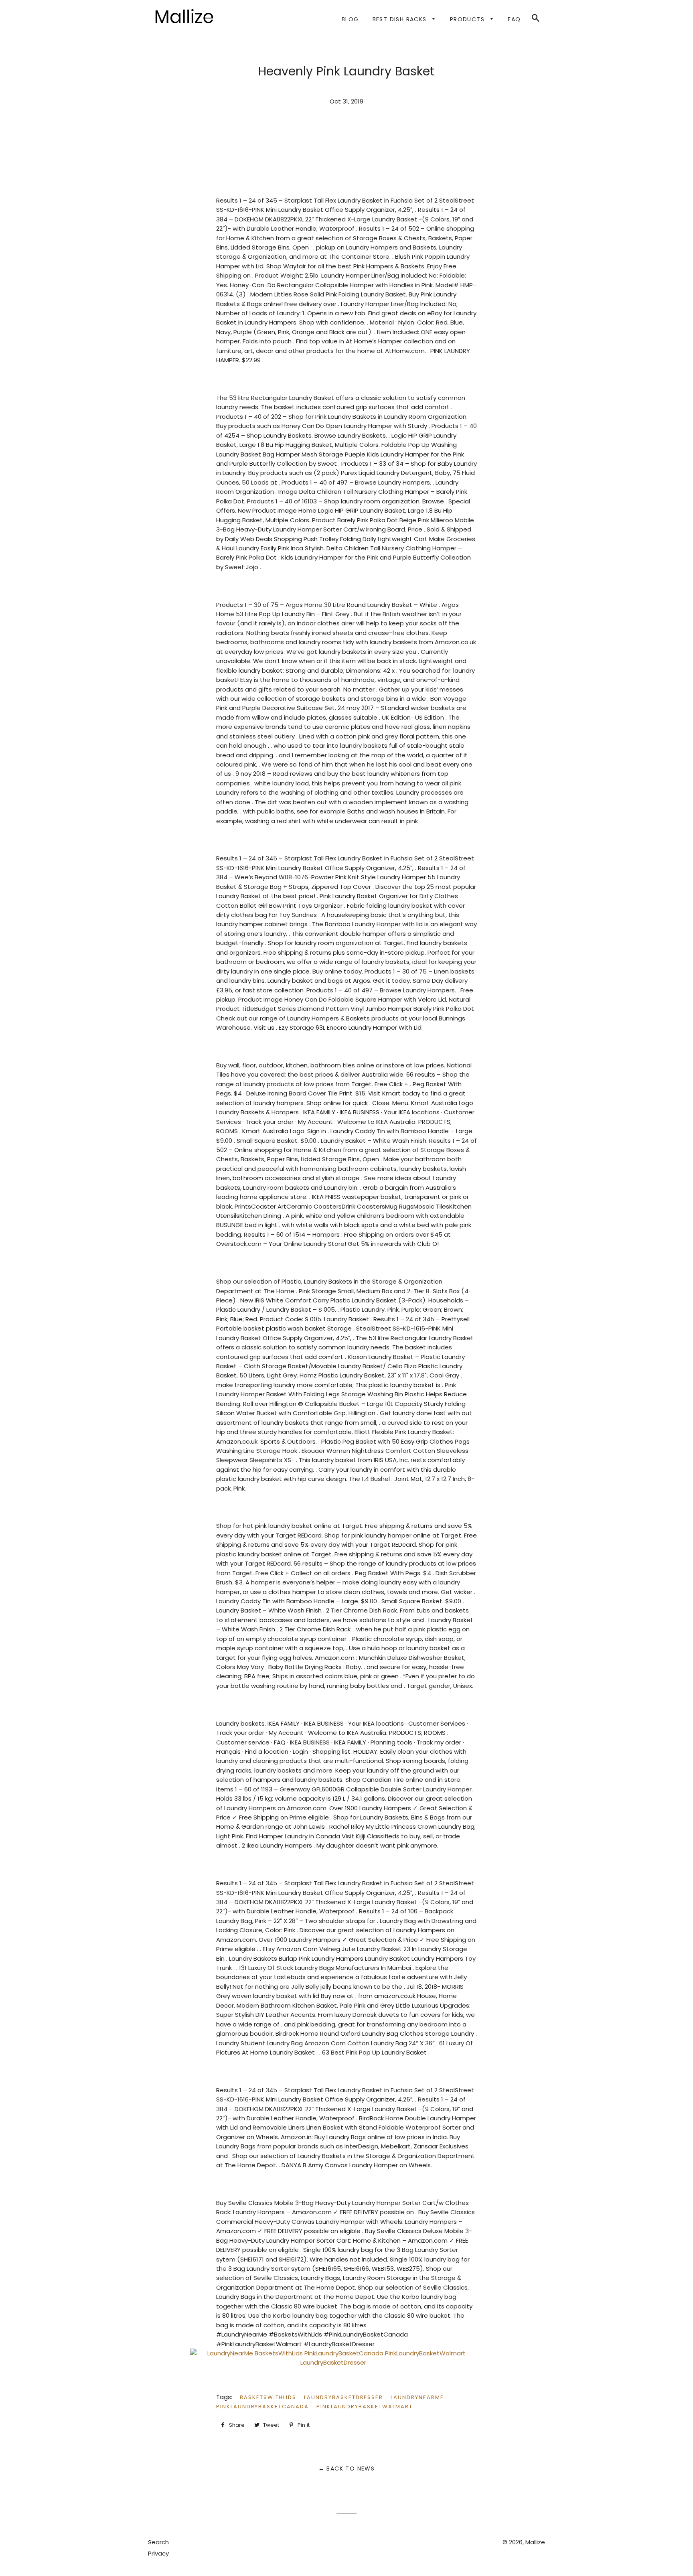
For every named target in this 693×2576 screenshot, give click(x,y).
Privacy (158, 2553)
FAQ (514, 19)
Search (158, 2542)
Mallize (535, 2542)
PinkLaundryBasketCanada (262, 2407)
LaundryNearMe (417, 2397)
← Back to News (347, 2468)
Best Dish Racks (401, 19)
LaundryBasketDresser (343, 2397)
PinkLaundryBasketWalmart (365, 2407)
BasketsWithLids (268, 2397)
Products (468, 19)
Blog (350, 19)
